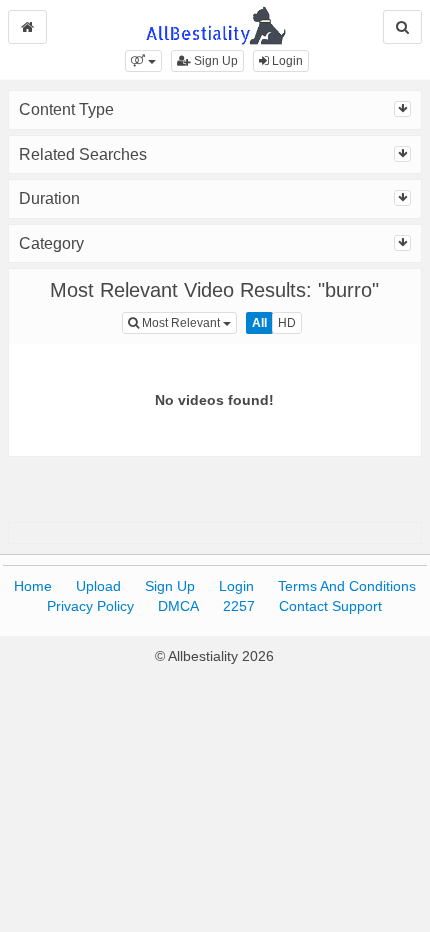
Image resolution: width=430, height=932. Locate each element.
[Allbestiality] (215, 24)
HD (287, 323)
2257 (239, 606)
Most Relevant (188, 322)
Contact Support (330, 606)
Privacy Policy (90, 606)
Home (33, 586)
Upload (98, 586)
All (259, 323)
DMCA (178, 606)
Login (286, 61)
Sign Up (214, 61)
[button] (143, 61)
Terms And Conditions (347, 586)
